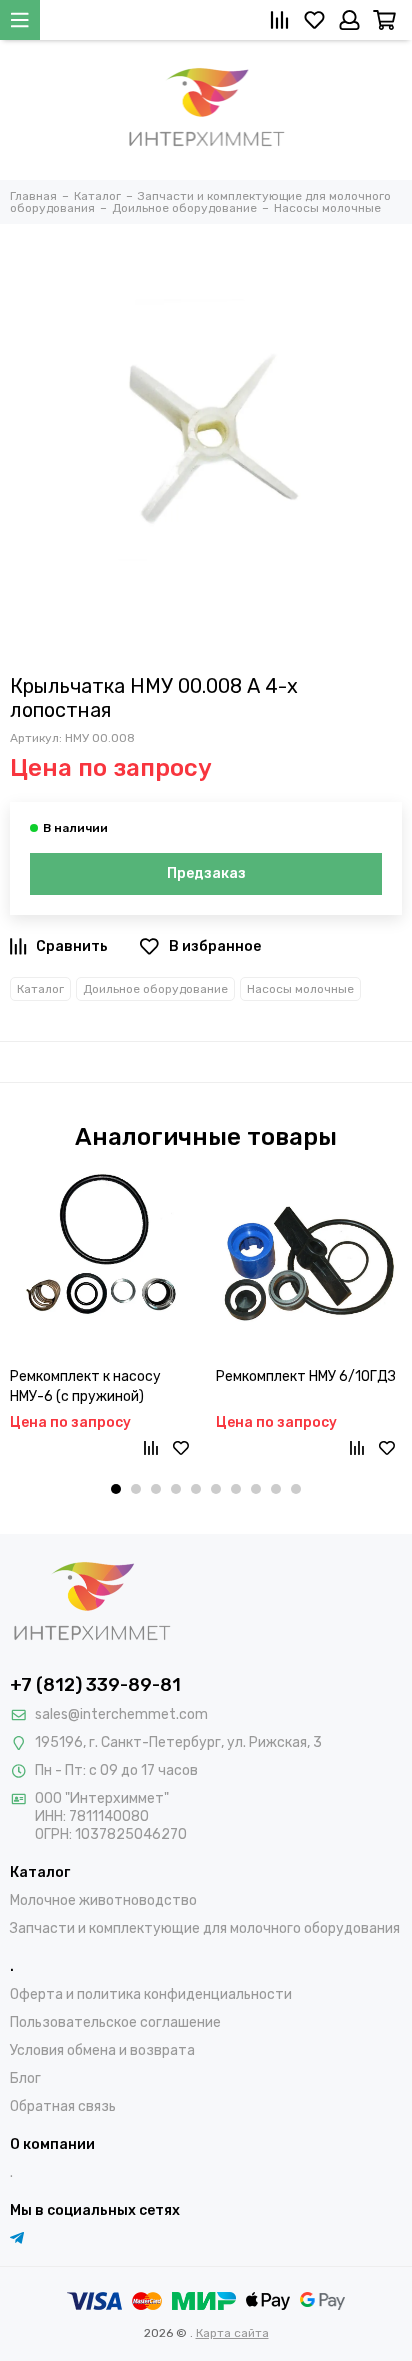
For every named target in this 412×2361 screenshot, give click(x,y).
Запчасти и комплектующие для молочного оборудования (205, 1928)
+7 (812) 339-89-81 (95, 1685)
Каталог (40, 989)
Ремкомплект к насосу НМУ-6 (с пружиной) (85, 1386)
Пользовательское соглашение (115, 2022)
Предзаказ (206, 873)
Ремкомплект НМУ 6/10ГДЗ (306, 1376)
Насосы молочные (300, 989)
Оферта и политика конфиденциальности (151, 1994)
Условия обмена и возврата (102, 2050)
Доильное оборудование (155, 989)
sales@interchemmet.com (121, 1714)
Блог (25, 2078)
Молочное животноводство (103, 1900)
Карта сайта (232, 2333)
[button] (116, 1489)
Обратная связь (63, 2106)
